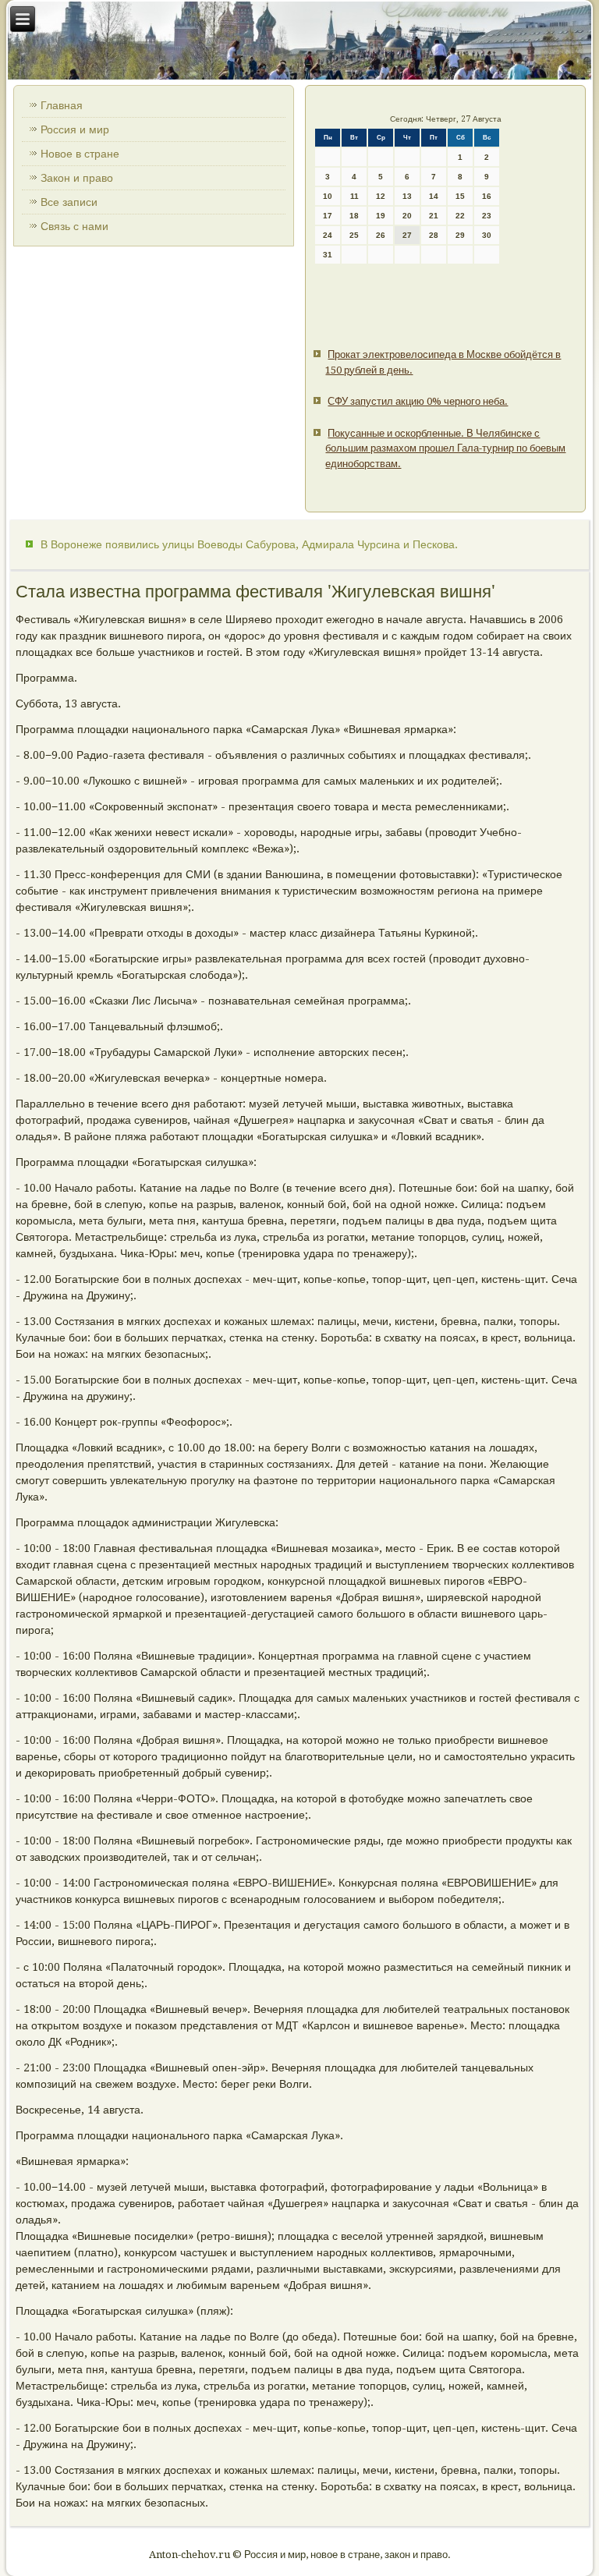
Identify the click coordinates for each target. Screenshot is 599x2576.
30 (487, 235)
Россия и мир (75, 129)
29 (460, 235)
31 (328, 255)
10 (328, 196)
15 (460, 196)
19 (381, 216)
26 (381, 235)
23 (487, 216)
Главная (62, 105)
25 (354, 235)
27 (407, 235)
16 (487, 196)
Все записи (69, 202)
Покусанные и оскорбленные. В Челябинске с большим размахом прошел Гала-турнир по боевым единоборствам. (445, 448)
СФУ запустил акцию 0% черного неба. (418, 401)
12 (381, 196)
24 (328, 235)
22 (460, 216)
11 (354, 196)
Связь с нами (74, 226)
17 (328, 216)
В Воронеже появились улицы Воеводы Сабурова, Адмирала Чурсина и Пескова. (249, 544)
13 (407, 196)
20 (407, 216)
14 (434, 196)
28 (434, 235)
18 (354, 216)
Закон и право (77, 178)
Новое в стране (80, 154)
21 (434, 216)
